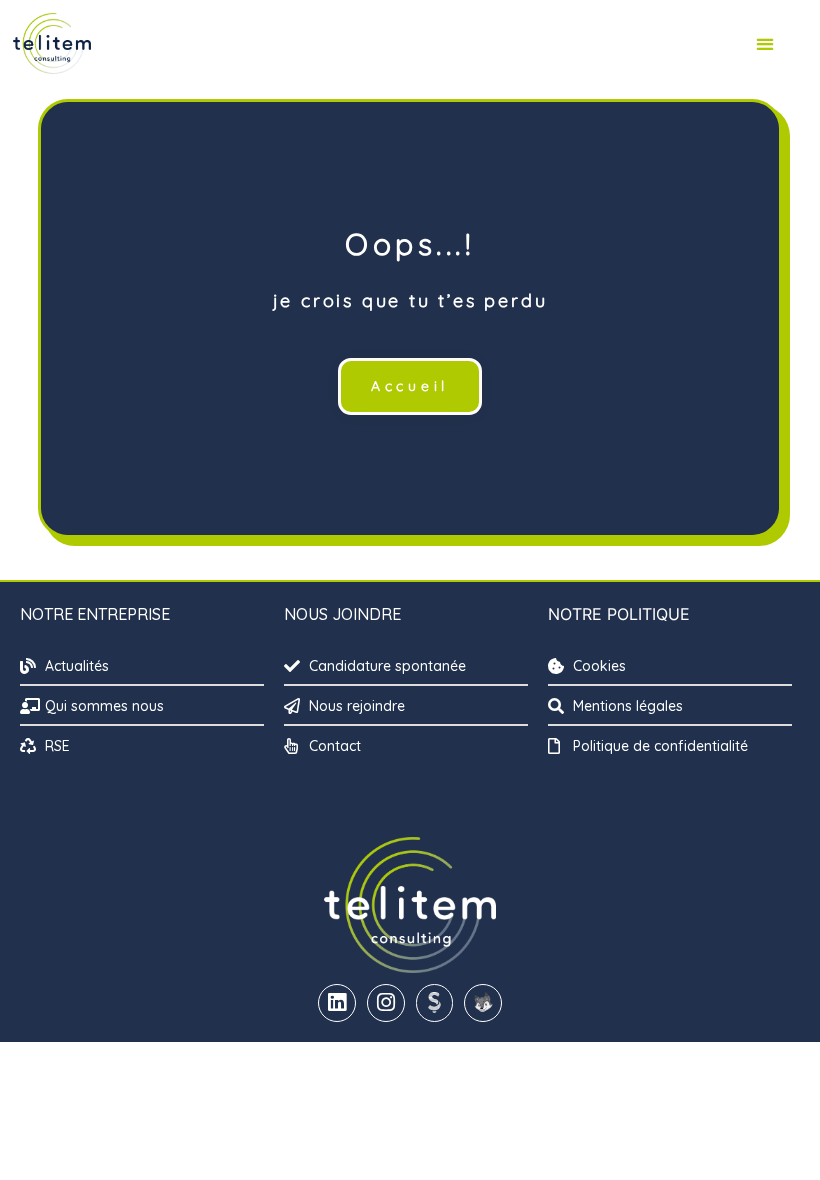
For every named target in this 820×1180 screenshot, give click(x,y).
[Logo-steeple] (435, 1003)
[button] (764, 43)
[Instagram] (386, 1003)
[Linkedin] (337, 1003)
